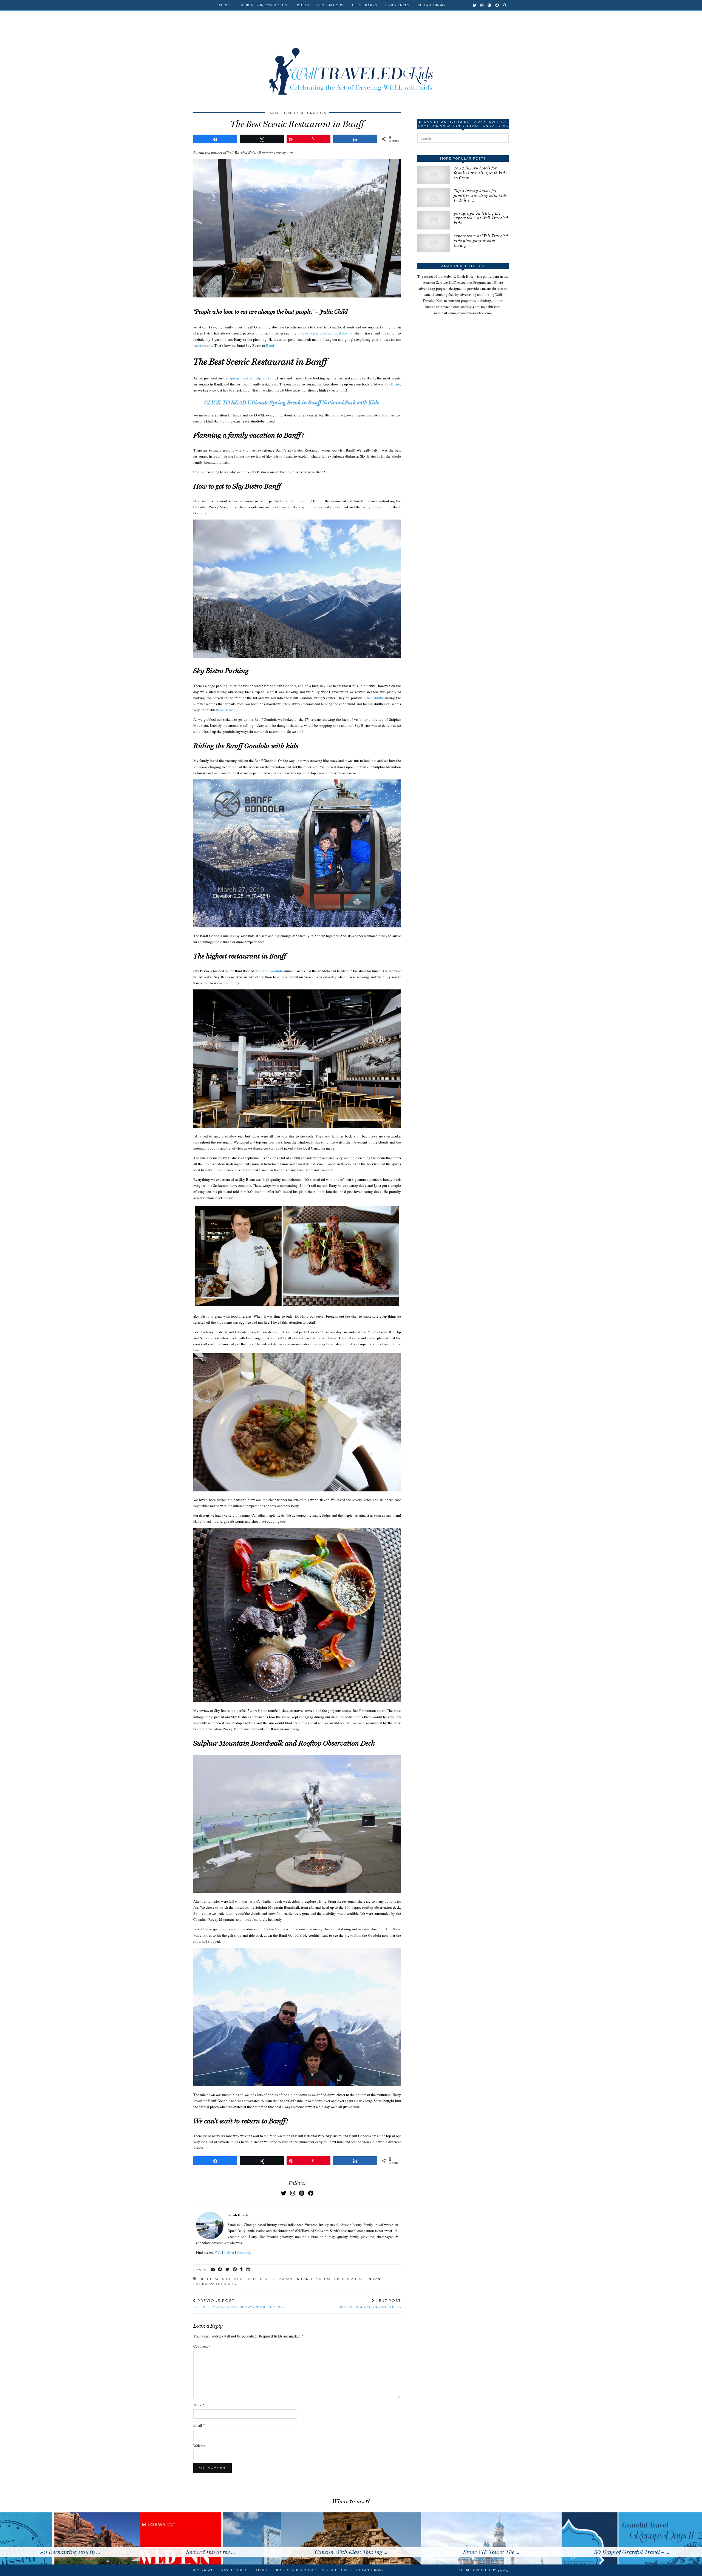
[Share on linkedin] (248, 2270)
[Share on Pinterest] (235, 2270)
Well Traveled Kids (228, 2570)
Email (199, 2425)
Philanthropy (432, 5)
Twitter (229, 2252)
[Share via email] (213, 2270)
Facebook (244, 2252)
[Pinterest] (489, 5)
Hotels (302, 5)
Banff (270, 345)
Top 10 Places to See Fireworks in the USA (239, 2303)
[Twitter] (475, 5)
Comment (202, 2346)
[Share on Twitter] (228, 2270)
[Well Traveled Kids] (351, 60)
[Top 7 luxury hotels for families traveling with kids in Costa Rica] (434, 175)
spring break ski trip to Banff (252, 378)
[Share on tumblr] (242, 2270)
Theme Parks (364, 5)
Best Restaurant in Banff (287, 2279)
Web (218, 2252)
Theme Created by (484, 2570)
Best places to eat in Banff (229, 2279)
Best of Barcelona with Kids (370, 2303)
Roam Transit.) (227, 710)
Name (199, 2405)
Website (199, 2446)
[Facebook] (497, 5)
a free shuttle (374, 698)
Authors (340, 2570)
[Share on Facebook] (220, 2270)
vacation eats (203, 345)
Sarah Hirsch (281, 113)
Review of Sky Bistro (215, 2284)
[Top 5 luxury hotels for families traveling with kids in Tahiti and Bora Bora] (434, 198)
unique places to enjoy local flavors (325, 333)
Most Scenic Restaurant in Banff (350, 2279)
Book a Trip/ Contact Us (263, 5)
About (225, 5)
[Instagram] (482, 5)
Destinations (330, 5)
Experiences (397, 5)
